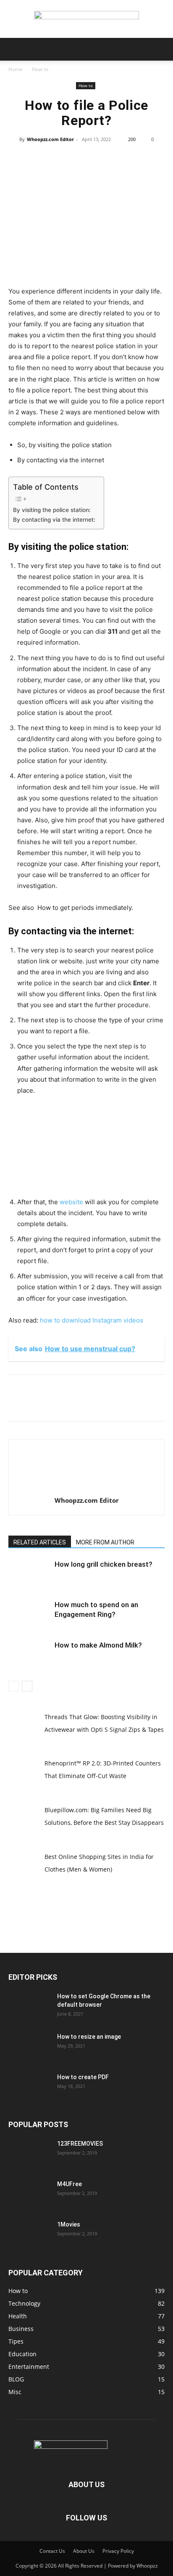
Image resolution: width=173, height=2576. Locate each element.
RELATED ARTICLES (40, 1542)
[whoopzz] (86, 19)
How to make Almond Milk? (98, 1645)
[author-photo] (86, 1489)
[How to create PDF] (29, 2088)
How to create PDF (83, 2077)
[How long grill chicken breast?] (29, 1574)
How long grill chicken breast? (104, 1564)
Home (16, 69)
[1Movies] (29, 2235)
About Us (84, 2551)
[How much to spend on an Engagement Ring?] (29, 1615)
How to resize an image (89, 2037)
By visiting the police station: (52, 510)
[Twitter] (67, 158)
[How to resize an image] (29, 2047)
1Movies (69, 2224)
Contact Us (52, 2551)
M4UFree (69, 2184)
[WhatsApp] (105, 158)
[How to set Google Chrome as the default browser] (29, 2007)
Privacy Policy (118, 2551)
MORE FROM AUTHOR (105, 1542)
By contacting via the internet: (54, 520)
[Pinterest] (86, 158)
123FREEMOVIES (80, 2144)
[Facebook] (47, 158)
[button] (14, 49)
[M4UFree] (29, 2195)
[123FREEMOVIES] (29, 2154)
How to (40, 69)
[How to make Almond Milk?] (29, 1655)
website (71, 1202)
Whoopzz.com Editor (50, 139)
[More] (125, 158)
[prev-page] (14, 1686)
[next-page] (27, 1686)
